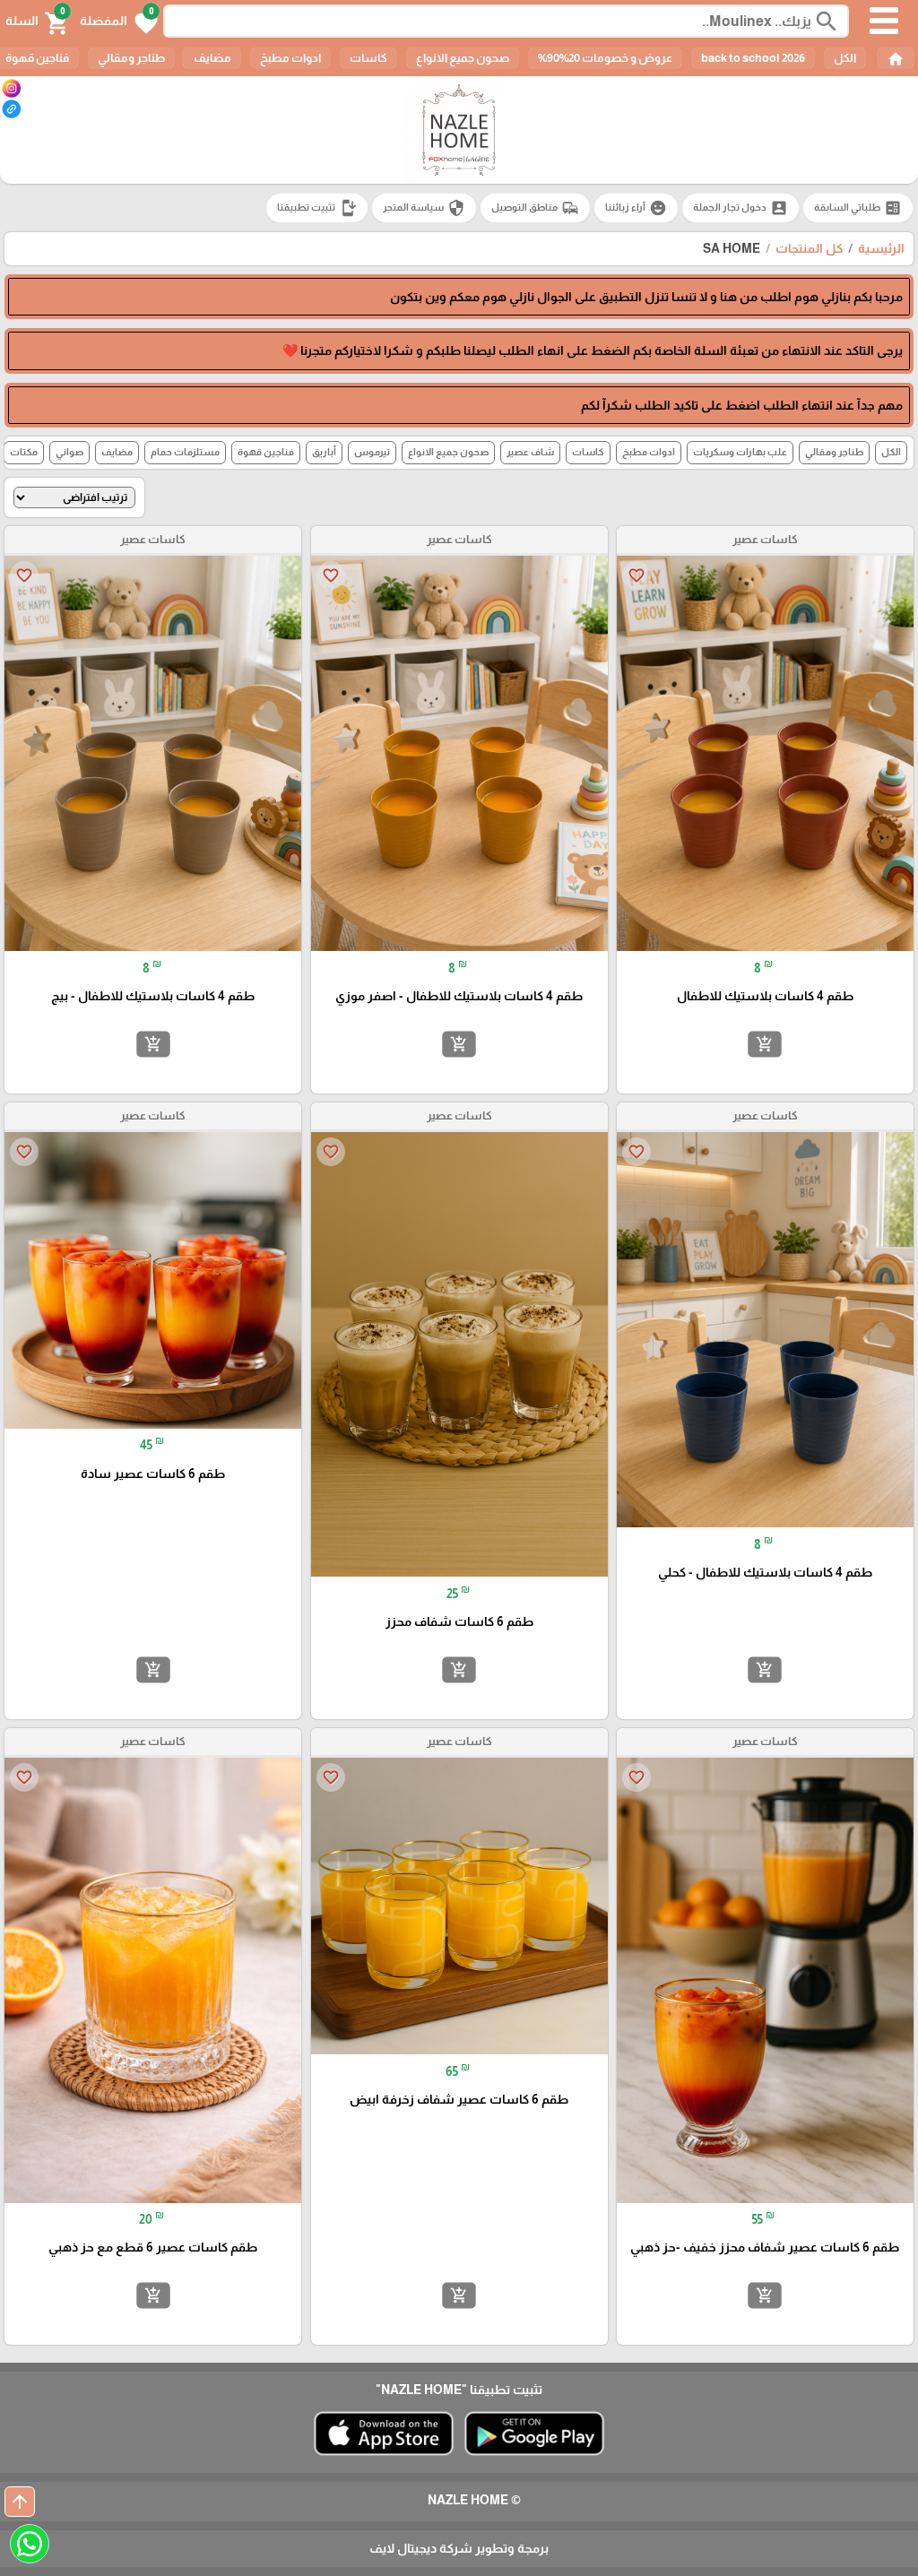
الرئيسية (881, 248)
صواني (69, 452)
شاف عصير (530, 452)
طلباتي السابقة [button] (858, 208)
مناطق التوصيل (535, 208)
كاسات (368, 58)
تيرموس (372, 452)
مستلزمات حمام (185, 452)
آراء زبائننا (636, 208)
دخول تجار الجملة (740, 208)
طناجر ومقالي (131, 58)
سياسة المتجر (424, 208)
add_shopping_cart (765, 1043)
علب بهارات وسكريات (740, 452)
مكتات (24, 452)
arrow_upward (20, 2502)
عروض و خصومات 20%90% (605, 58)
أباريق (324, 452)
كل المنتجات (809, 248)
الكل (845, 58)
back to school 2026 (753, 58)
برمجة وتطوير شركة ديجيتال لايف (459, 2548)
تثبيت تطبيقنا (317, 208)
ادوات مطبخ (290, 58)
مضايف (212, 58)
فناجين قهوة (266, 452)
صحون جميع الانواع (463, 58)
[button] (119, 22)
